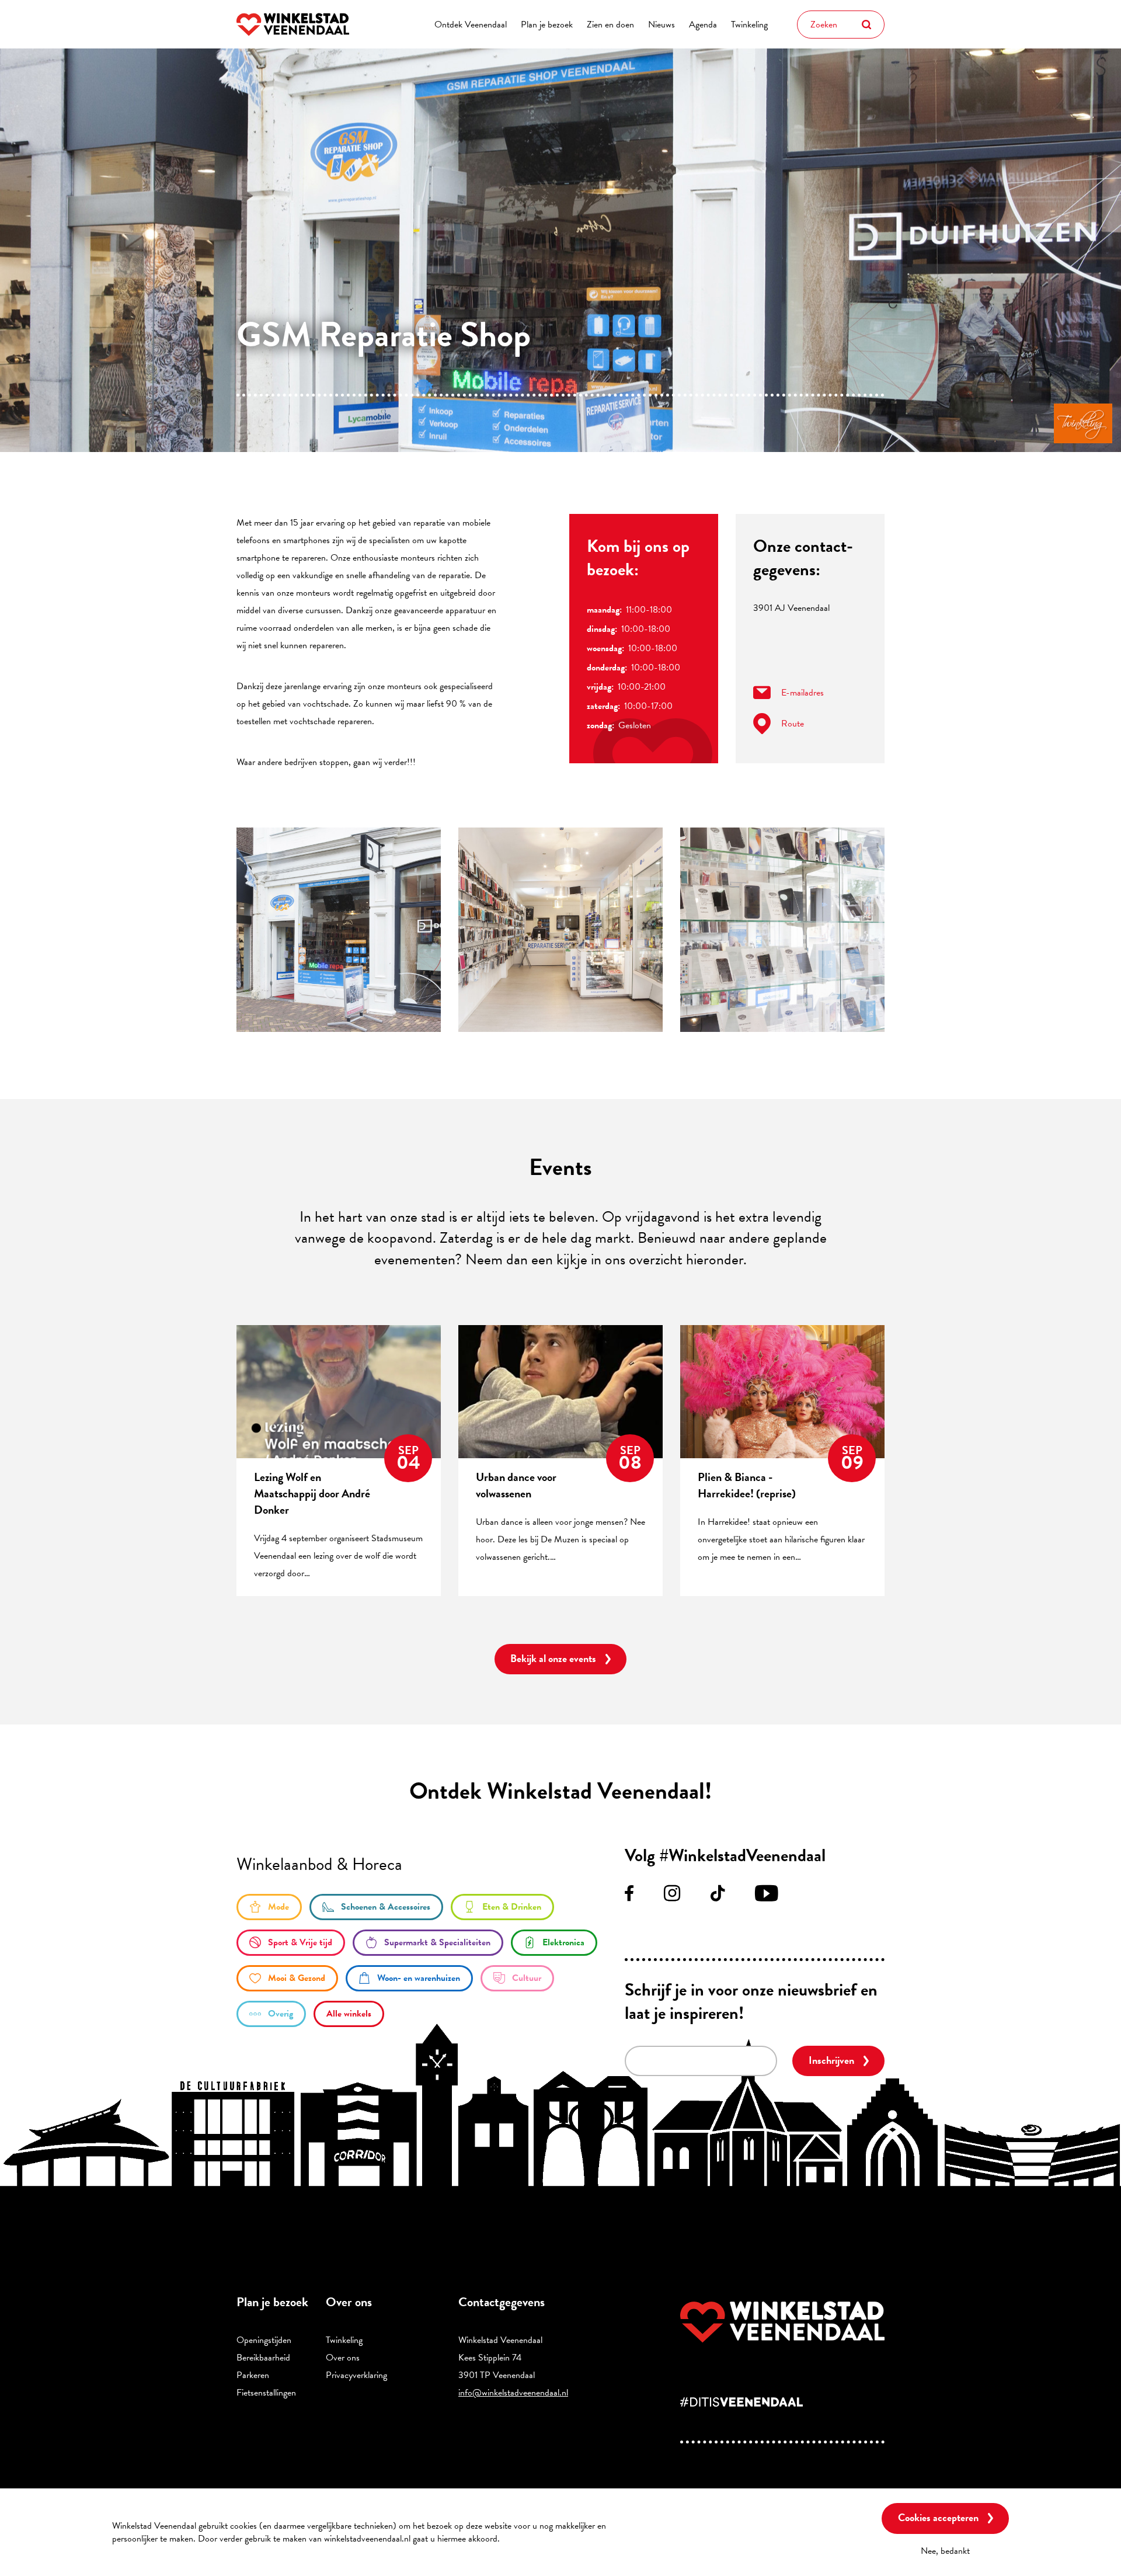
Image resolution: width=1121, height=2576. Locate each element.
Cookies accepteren (938, 2517)
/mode (269, 1907)
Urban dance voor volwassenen (516, 1485)
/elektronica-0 (554, 1943)
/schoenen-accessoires (376, 1907)
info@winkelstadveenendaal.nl (513, 2393)
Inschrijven (831, 2060)
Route (793, 724)
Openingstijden (264, 2340)
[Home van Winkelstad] (782, 2322)
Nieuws (662, 25)
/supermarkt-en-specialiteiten (428, 1943)
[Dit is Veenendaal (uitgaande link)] (782, 2402)
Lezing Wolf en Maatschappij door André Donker (312, 1493)
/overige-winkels (271, 2014)
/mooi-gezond (287, 1978)
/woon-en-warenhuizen (409, 1978)
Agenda (703, 25)
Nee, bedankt (945, 2550)
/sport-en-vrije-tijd (291, 1943)
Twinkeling (749, 25)
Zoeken (866, 25)
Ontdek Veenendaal (471, 25)
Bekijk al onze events (553, 1658)
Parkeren (253, 2375)
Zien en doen (610, 25)
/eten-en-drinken (502, 1907)
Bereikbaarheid (263, 2358)
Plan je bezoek (547, 25)
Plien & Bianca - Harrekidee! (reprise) (747, 1485)
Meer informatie (534, 2539)
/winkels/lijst (349, 2014)
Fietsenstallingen (266, 2393)
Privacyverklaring (356, 2375)
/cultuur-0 (517, 1978)
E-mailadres (803, 693)
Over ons (343, 2358)
